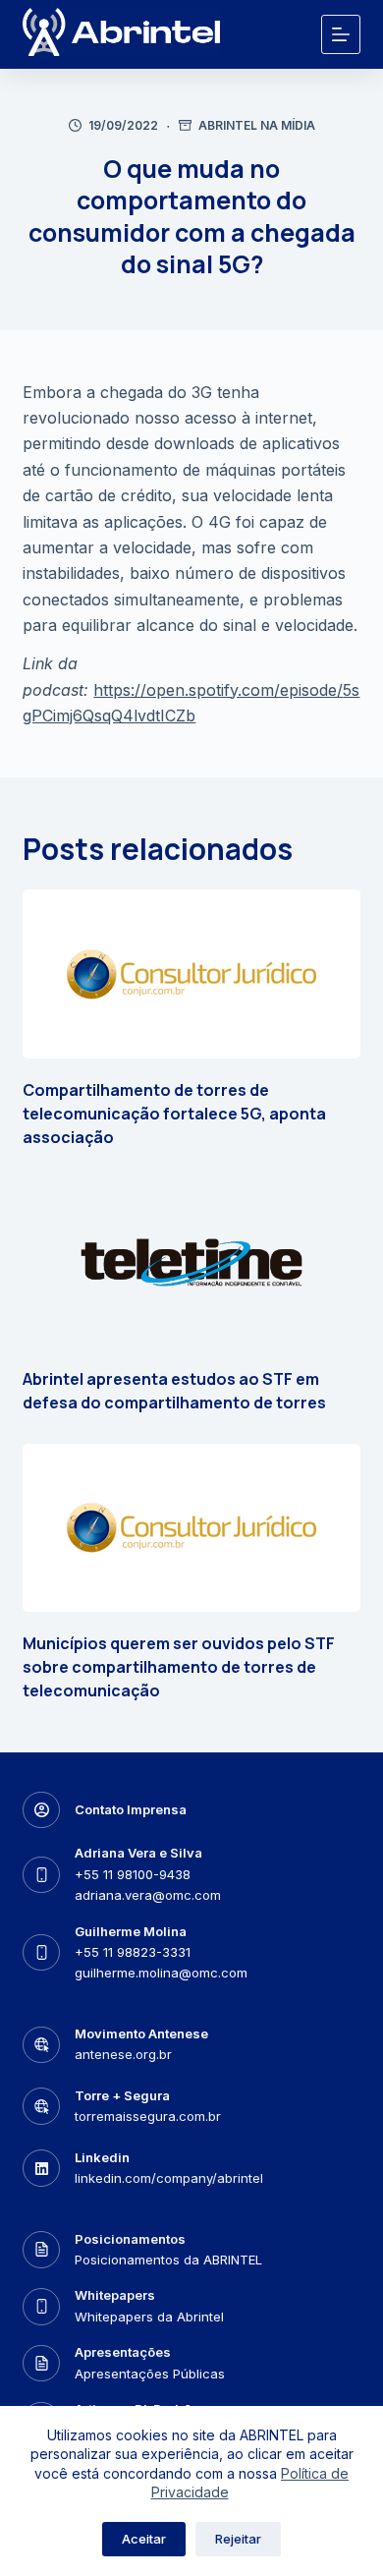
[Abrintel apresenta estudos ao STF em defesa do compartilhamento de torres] (191, 1263)
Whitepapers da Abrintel (149, 2317)
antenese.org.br (123, 2054)
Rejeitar (238, 2539)
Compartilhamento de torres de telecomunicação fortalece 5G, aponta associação (174, 1114)
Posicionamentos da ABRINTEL (168, 2260)
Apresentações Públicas (150, 2374)
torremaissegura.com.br (148, 2116)
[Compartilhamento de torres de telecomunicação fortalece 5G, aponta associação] (191, 974)
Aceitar (144, 2539)
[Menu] (341, 34)
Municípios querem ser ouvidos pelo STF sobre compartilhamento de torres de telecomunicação (179, 1667)
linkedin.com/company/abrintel (169, 2178)
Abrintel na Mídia (257, 125)
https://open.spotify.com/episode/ (218, 690)
